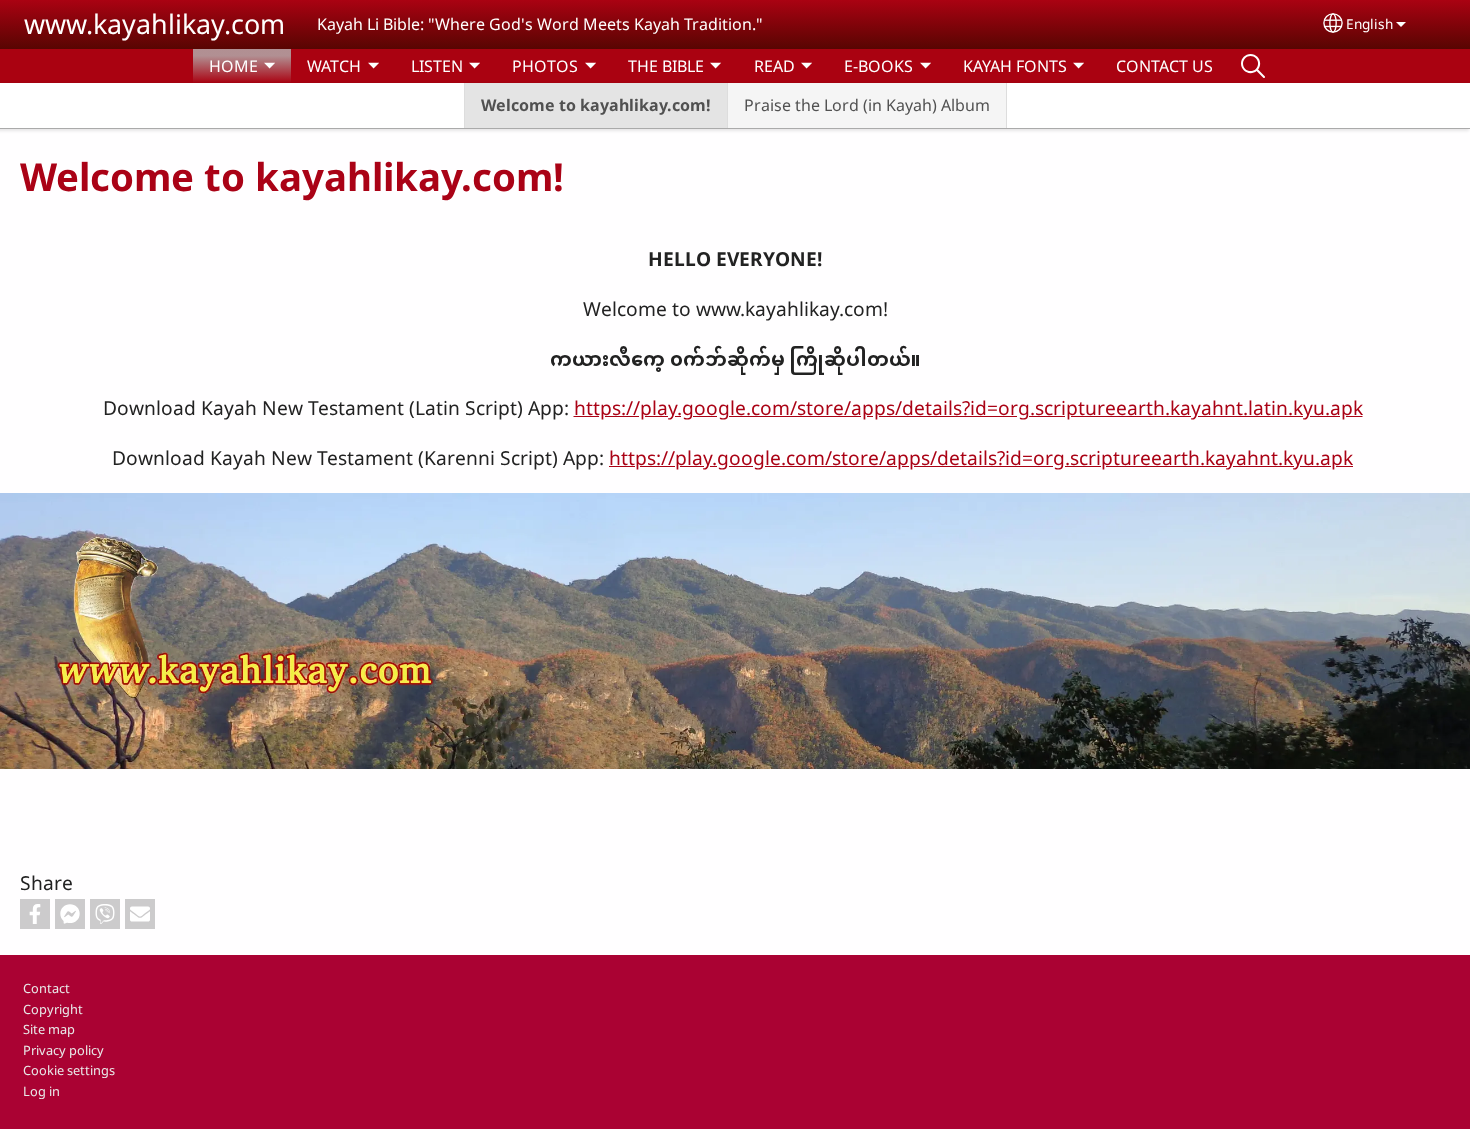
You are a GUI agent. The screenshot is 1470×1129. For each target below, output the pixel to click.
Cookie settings (69, 1070)
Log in (41, 1091)
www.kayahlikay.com (154, 23)
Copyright (53, 1009)
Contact (46, 988)
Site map (49, 1029)
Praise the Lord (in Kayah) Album (867, 105)
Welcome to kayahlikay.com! (596, 105)
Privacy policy (63, 1050)
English (1369, 23)
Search (1253, 66)
